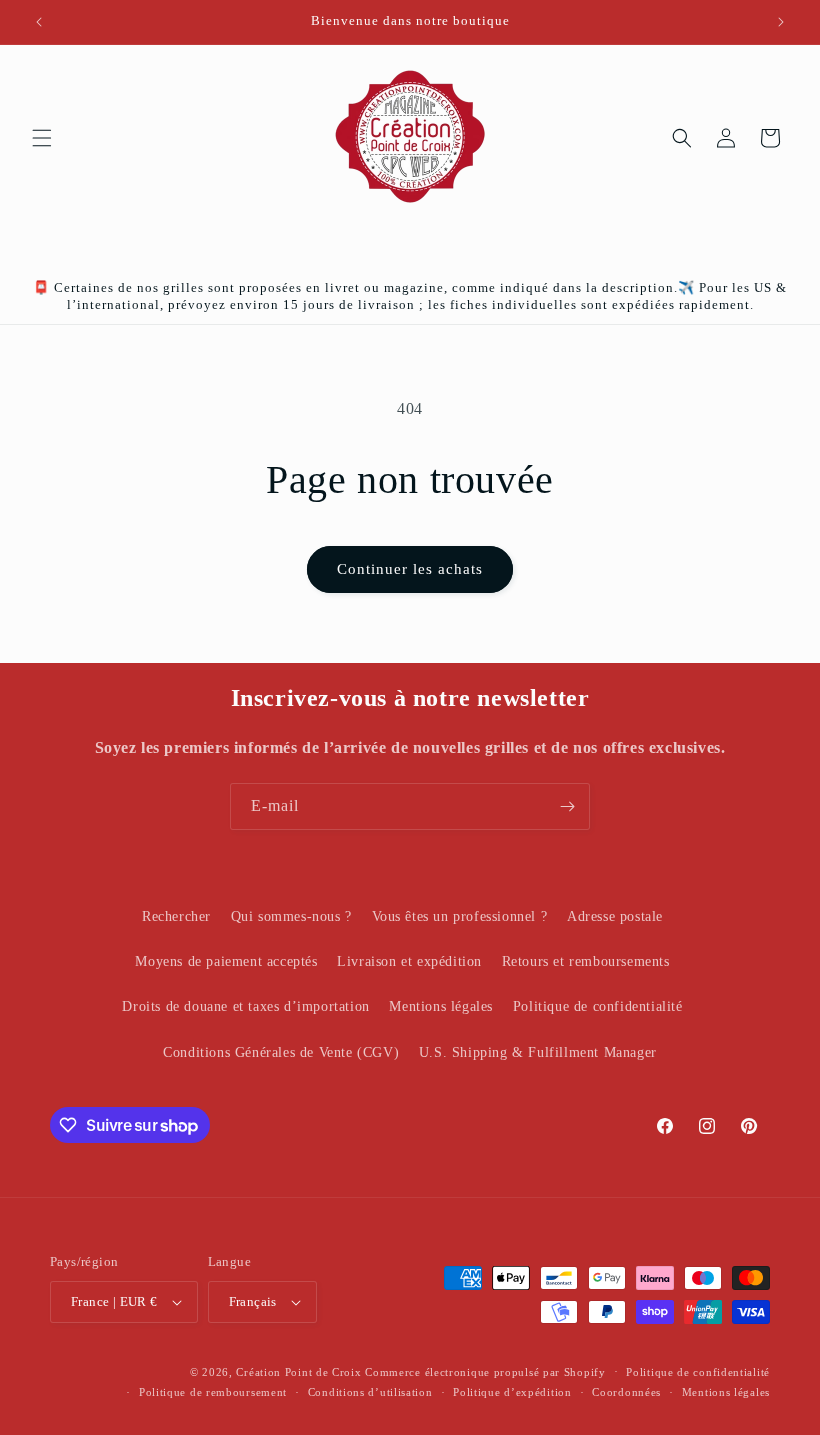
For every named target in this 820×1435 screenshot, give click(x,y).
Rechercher (176, 916)
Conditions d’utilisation (370, 1392)
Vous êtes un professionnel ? (460, 916)
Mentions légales (441, 1006)
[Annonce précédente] (39, 22)
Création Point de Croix (298, 1372)
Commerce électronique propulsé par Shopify (485, 1372)
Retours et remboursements (586, 961)
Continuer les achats (410, 569)
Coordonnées (626, 1392)
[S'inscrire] (567, 806)
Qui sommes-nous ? (291, 916)
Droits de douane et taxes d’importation (245, 1006)
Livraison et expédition (409, 961)
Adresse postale (615, 916)
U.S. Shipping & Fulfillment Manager (538, 1052)
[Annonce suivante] (781, 22)
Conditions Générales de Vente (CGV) (281, 1052)
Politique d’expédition (512, 1392)
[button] (42, 138)
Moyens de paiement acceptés (226, 961)
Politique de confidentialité (598, 1006)
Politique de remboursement (213, 1392)
